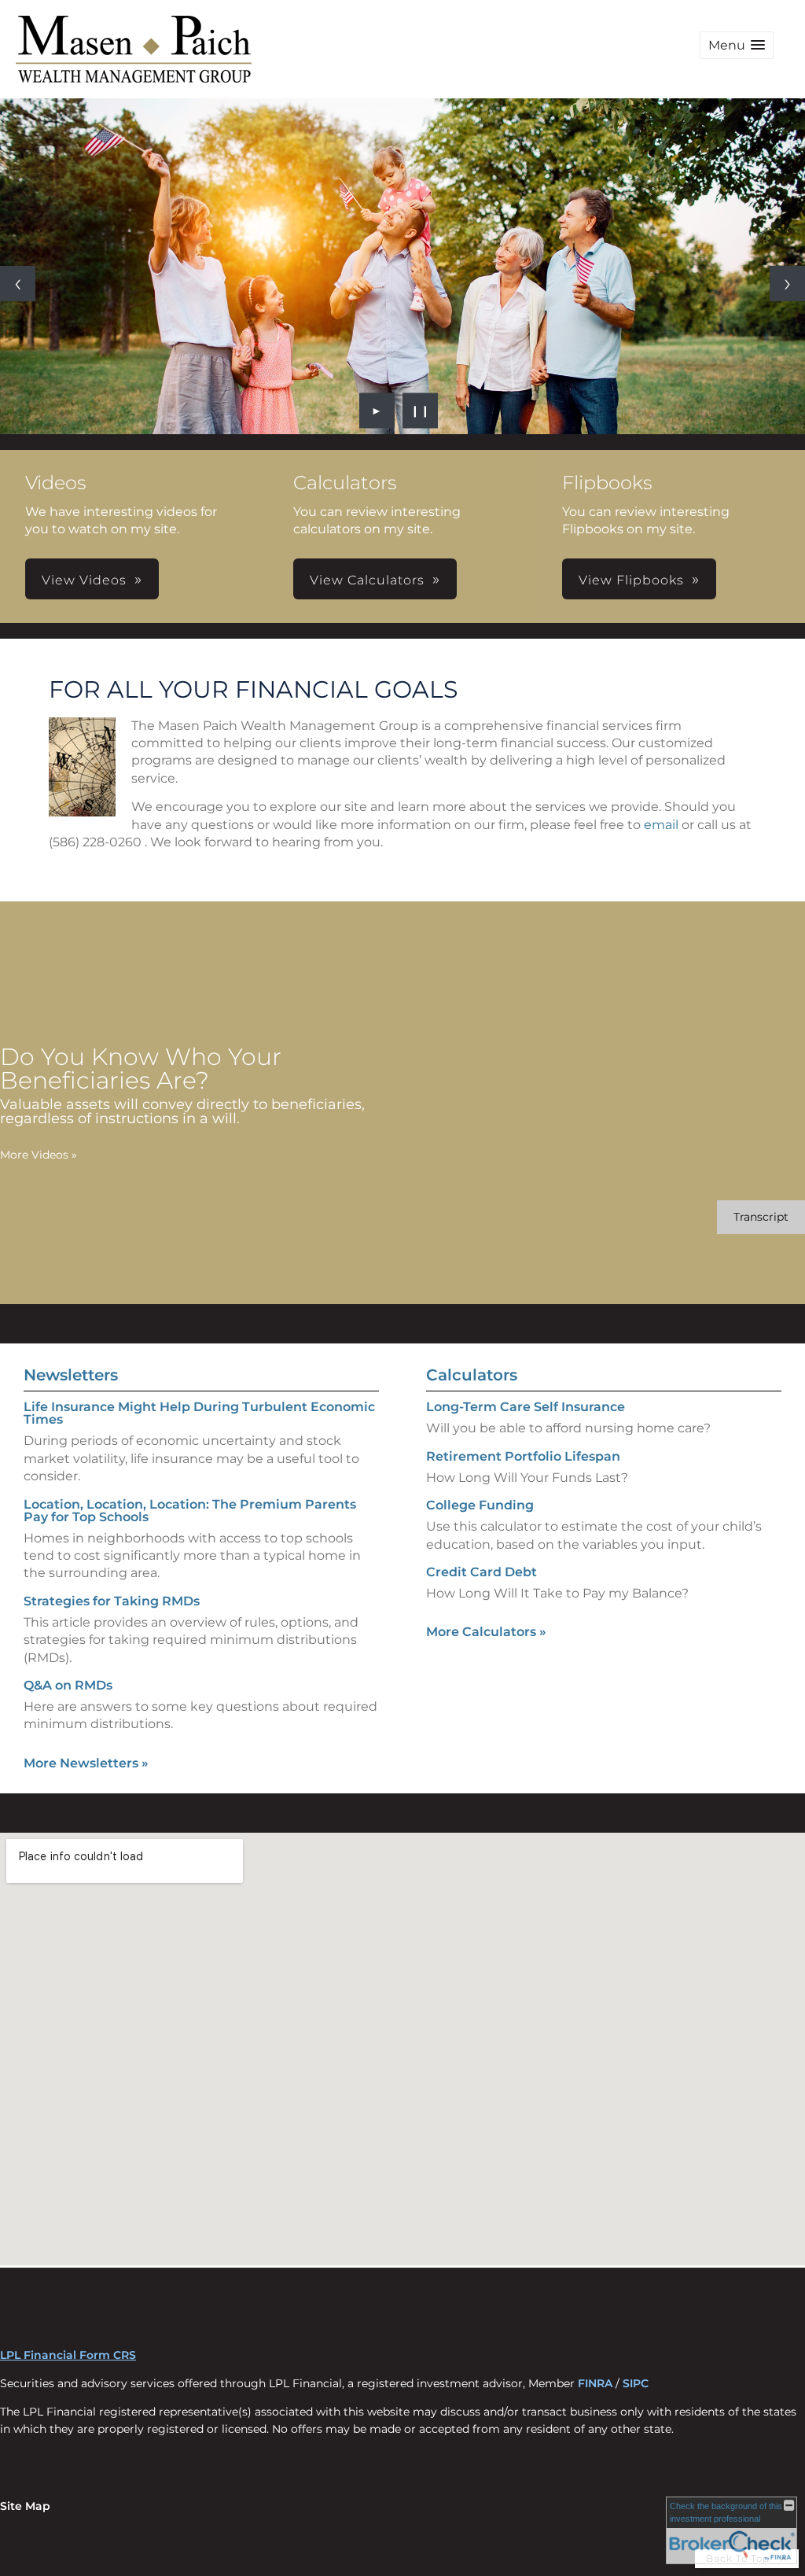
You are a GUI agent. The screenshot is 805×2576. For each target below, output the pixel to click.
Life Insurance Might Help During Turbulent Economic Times (199, 1413)
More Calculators (486, 1632)
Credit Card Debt (482, 1572)
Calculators (472, 1375)
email (661, 825)
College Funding (480, 1505)
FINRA (595, 2383)
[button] (737, 45)
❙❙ (421, 411)
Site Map (25, 2506)
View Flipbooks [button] (631, 580)
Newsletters (71, 1375)
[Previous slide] (18, 284)
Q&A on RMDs (68, 1685)
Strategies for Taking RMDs (112, 1601)
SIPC (636, 2383)
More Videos (39, 1155)
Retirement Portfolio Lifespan (523, 1456)
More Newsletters (86, 1763)
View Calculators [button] (367, 580)
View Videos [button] (84, 580)
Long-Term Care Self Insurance (526, 1407)
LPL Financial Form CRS (68, 2355)
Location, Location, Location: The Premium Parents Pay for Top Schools (190, 1511)
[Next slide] (787, 284)
